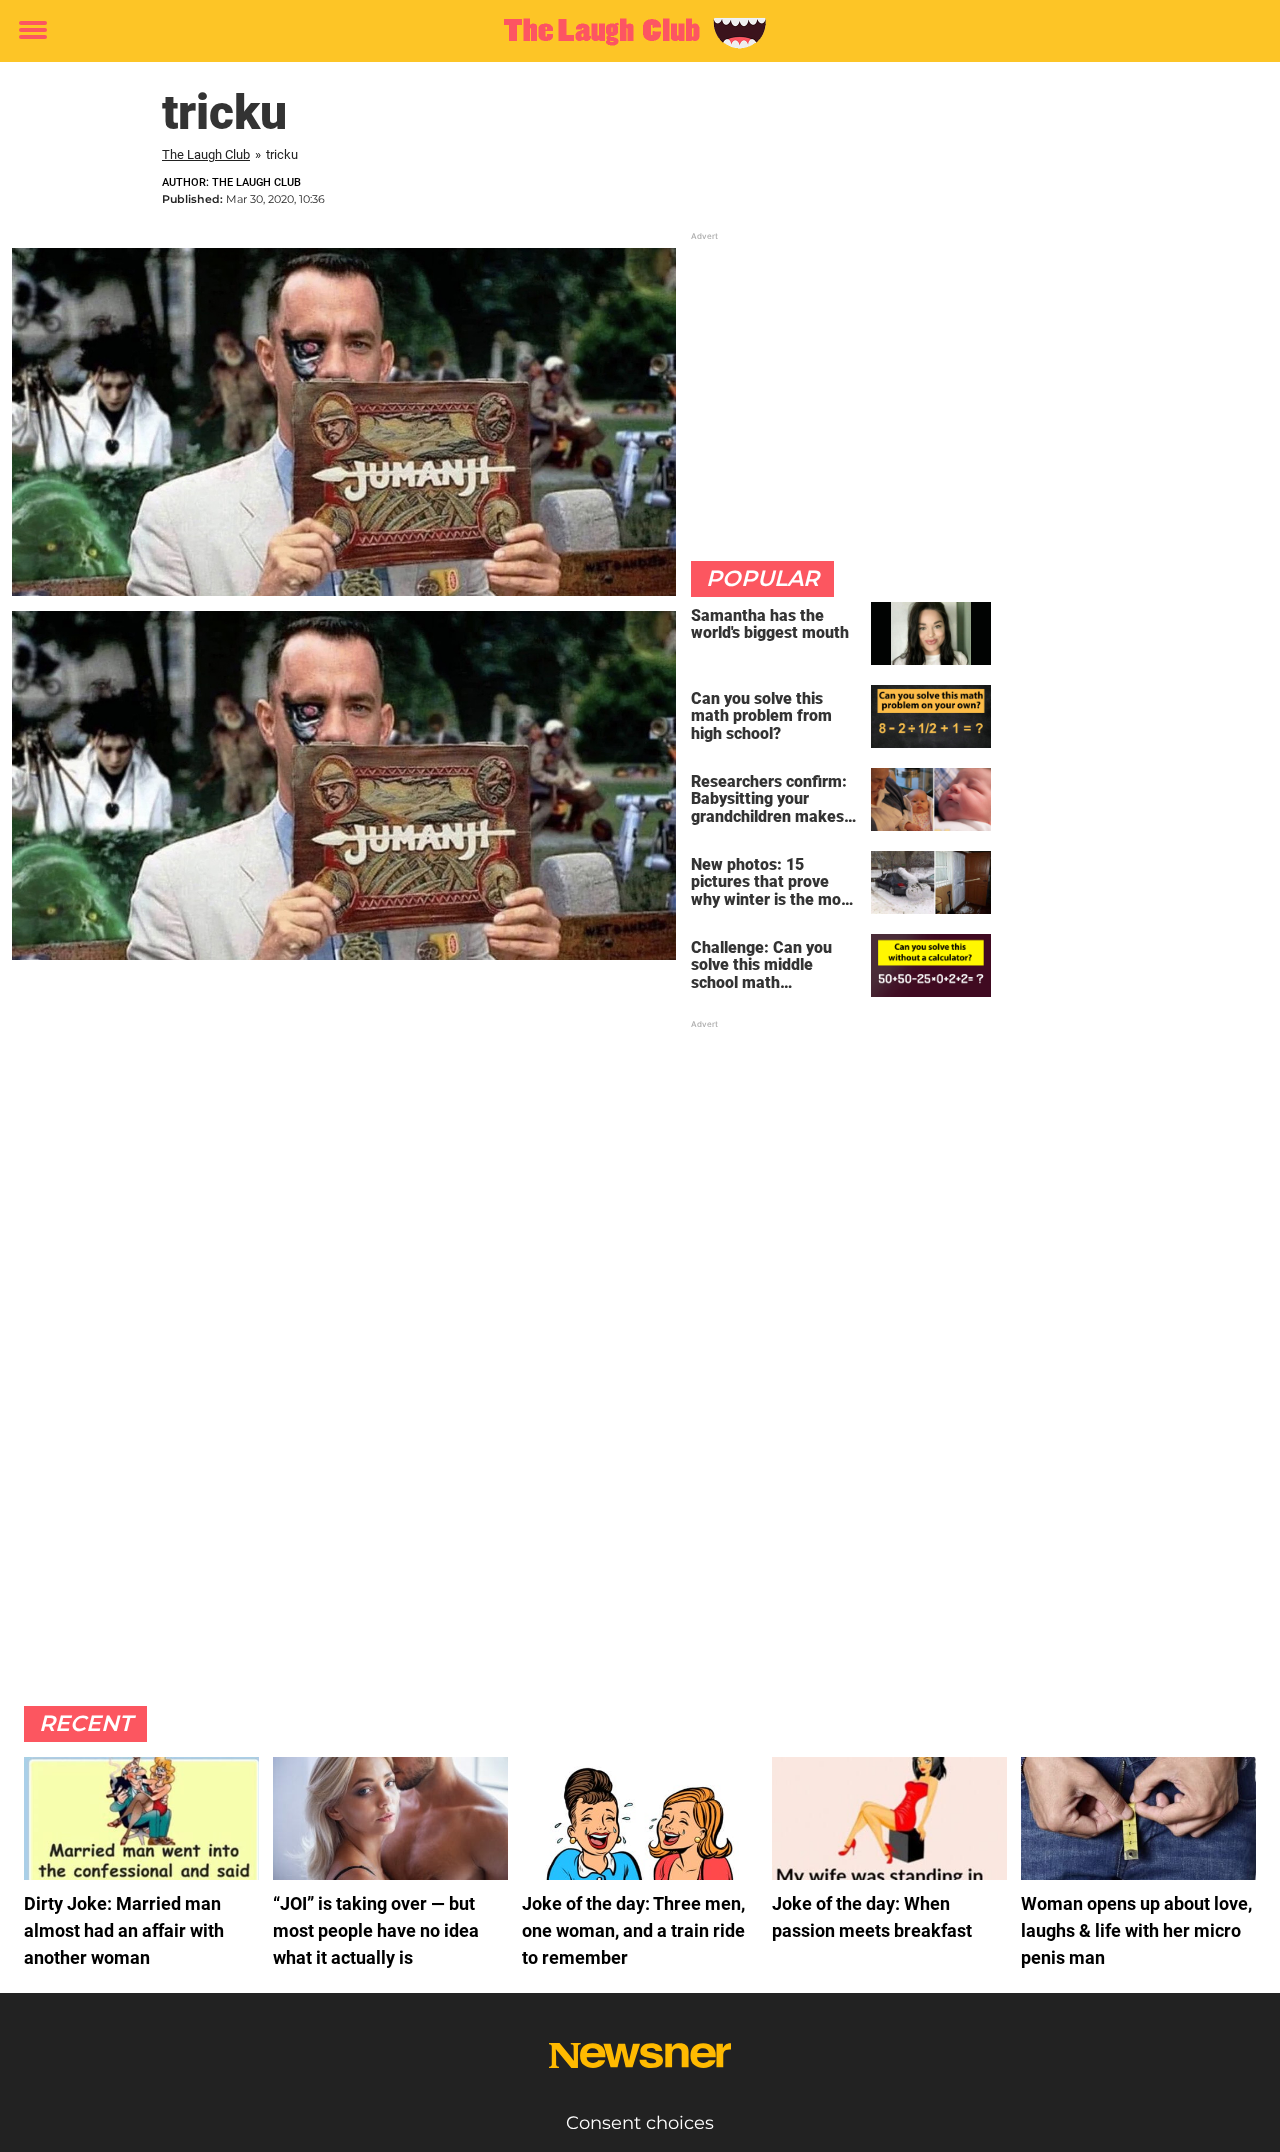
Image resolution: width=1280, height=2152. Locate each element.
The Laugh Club (206, 154)
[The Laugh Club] (632, 32)
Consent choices (640, 2123)
